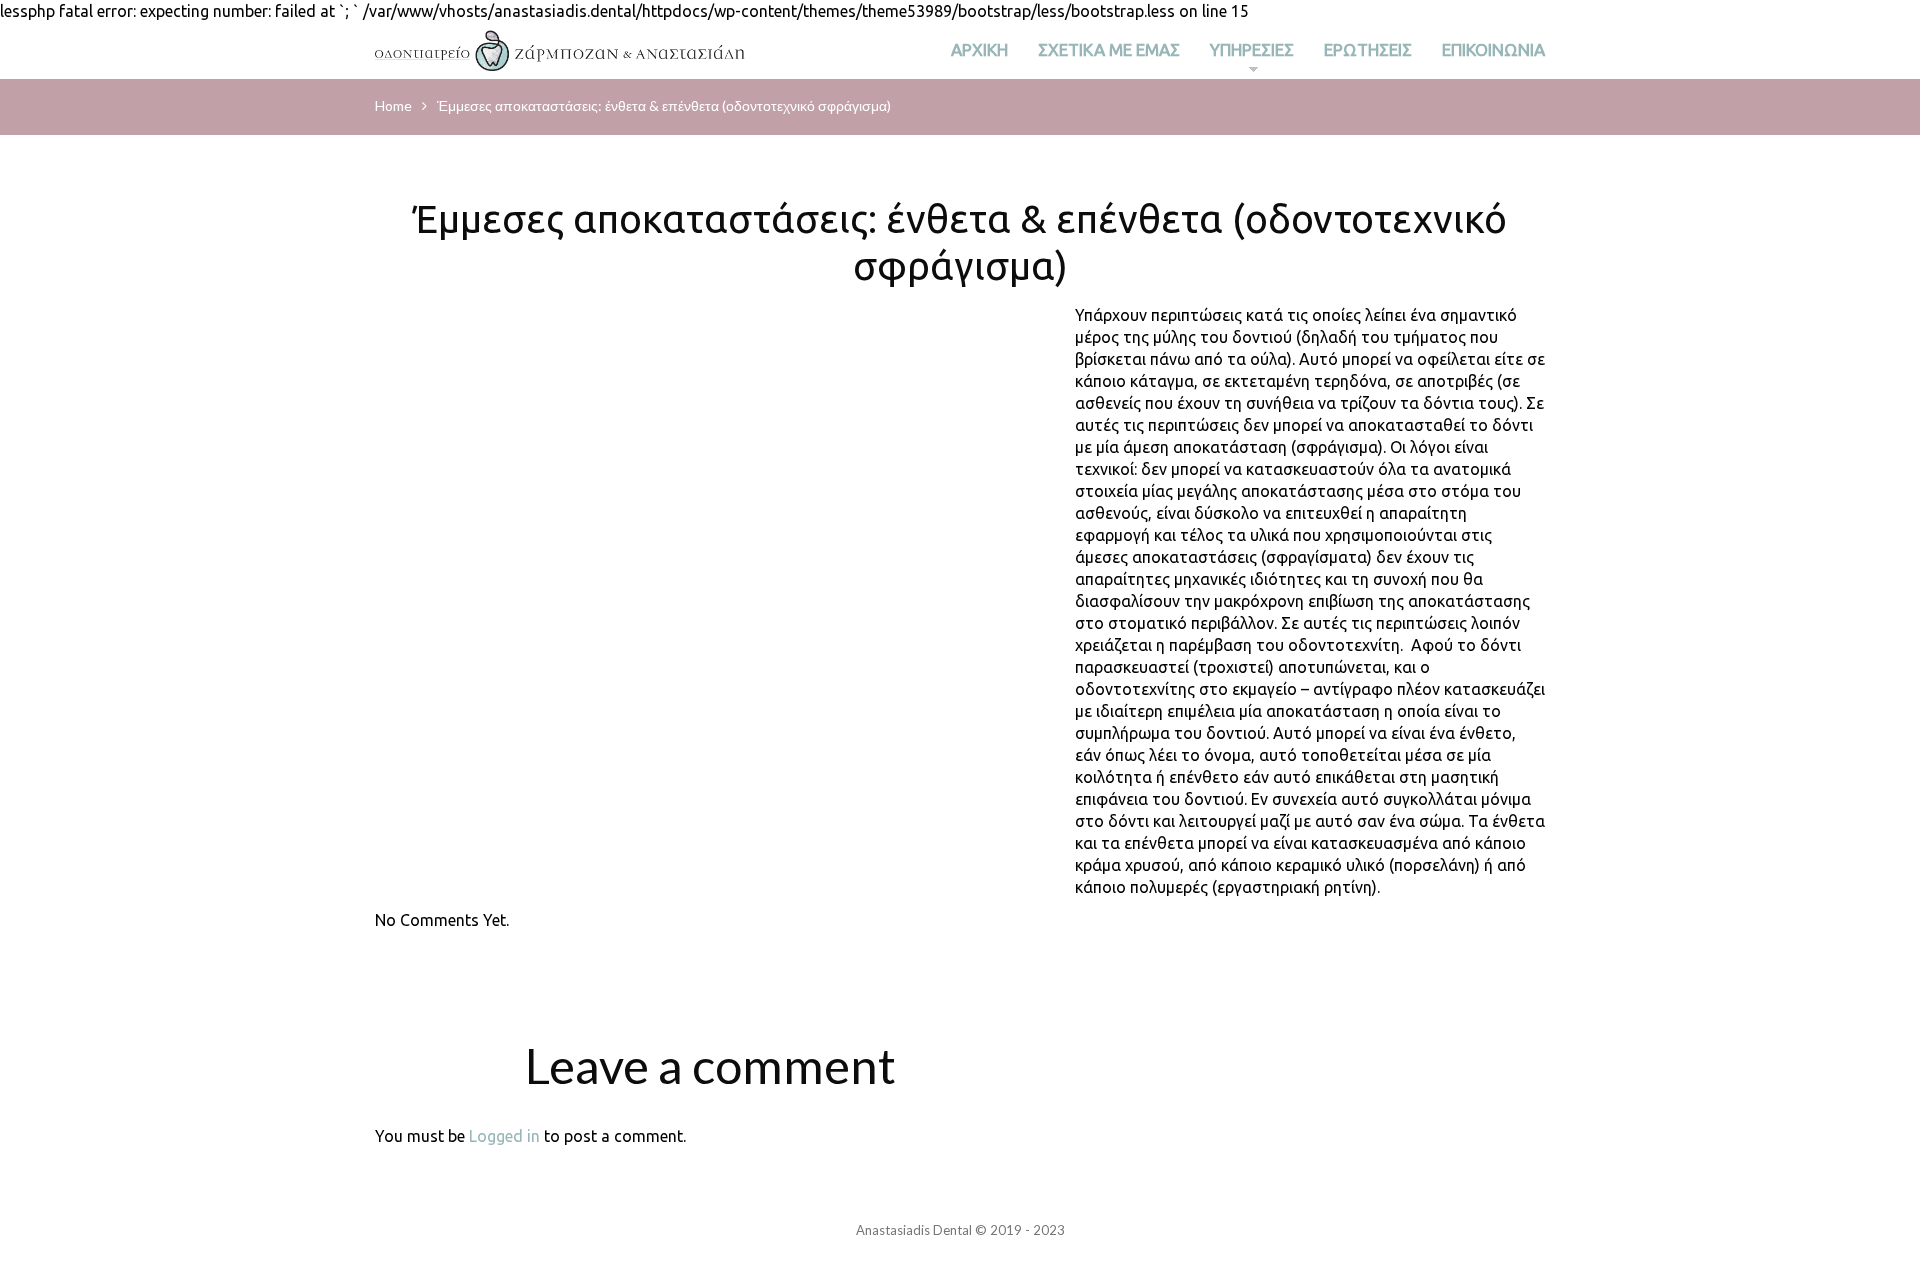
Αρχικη (979, 49)
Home (393, 105)
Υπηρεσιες (1252, 54)
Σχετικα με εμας (1109, 49)
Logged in (504, 1136)
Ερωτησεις (1368, 49)
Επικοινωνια (1493, 49)
